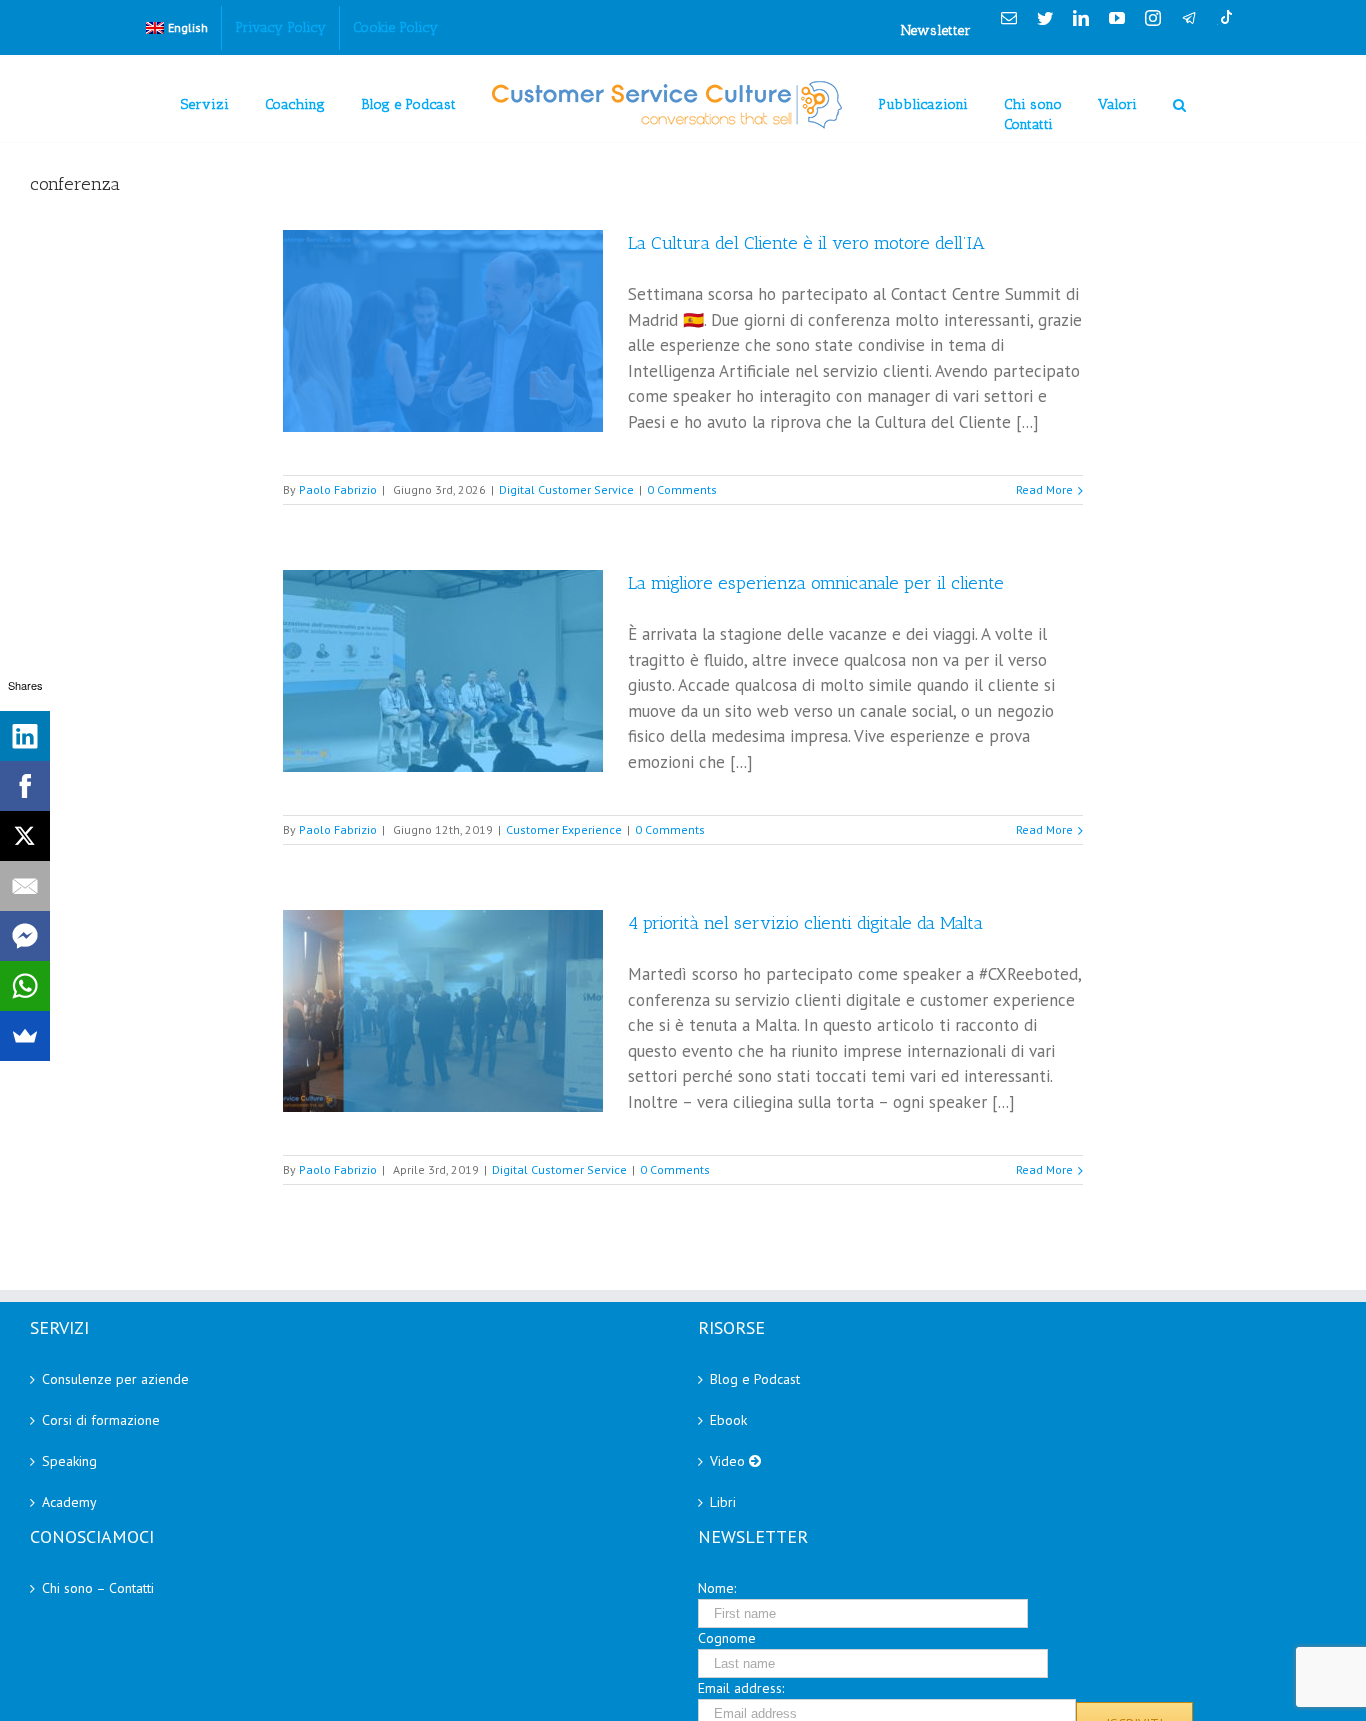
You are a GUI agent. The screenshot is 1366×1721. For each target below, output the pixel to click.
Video (729, 1461)
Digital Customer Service (566, 489)
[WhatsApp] (25, 986)
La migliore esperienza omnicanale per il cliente (816, 583)
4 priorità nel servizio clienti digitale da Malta (805, 923)
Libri (723, 1502)
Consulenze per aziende (115, 1379)
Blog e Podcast (755, 1379)
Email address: (741, 1688)
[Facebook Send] (25, 936)
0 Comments (682, 489)
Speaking (69, 1461)
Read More (1044, 489)
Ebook (728, 1420)
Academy (69, 1502)
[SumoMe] (25, 1036)
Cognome (727, 1638)
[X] (25, 836)
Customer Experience (564, 829)
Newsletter (936, 30)
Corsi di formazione (101, 1420)
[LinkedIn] (25, 736)
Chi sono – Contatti (98, 1588)
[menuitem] (177, 28)
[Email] (25, 886)
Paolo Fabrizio (338, 489)
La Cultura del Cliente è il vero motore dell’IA (806, 243)
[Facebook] (25, 786)
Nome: (717, 1588)
